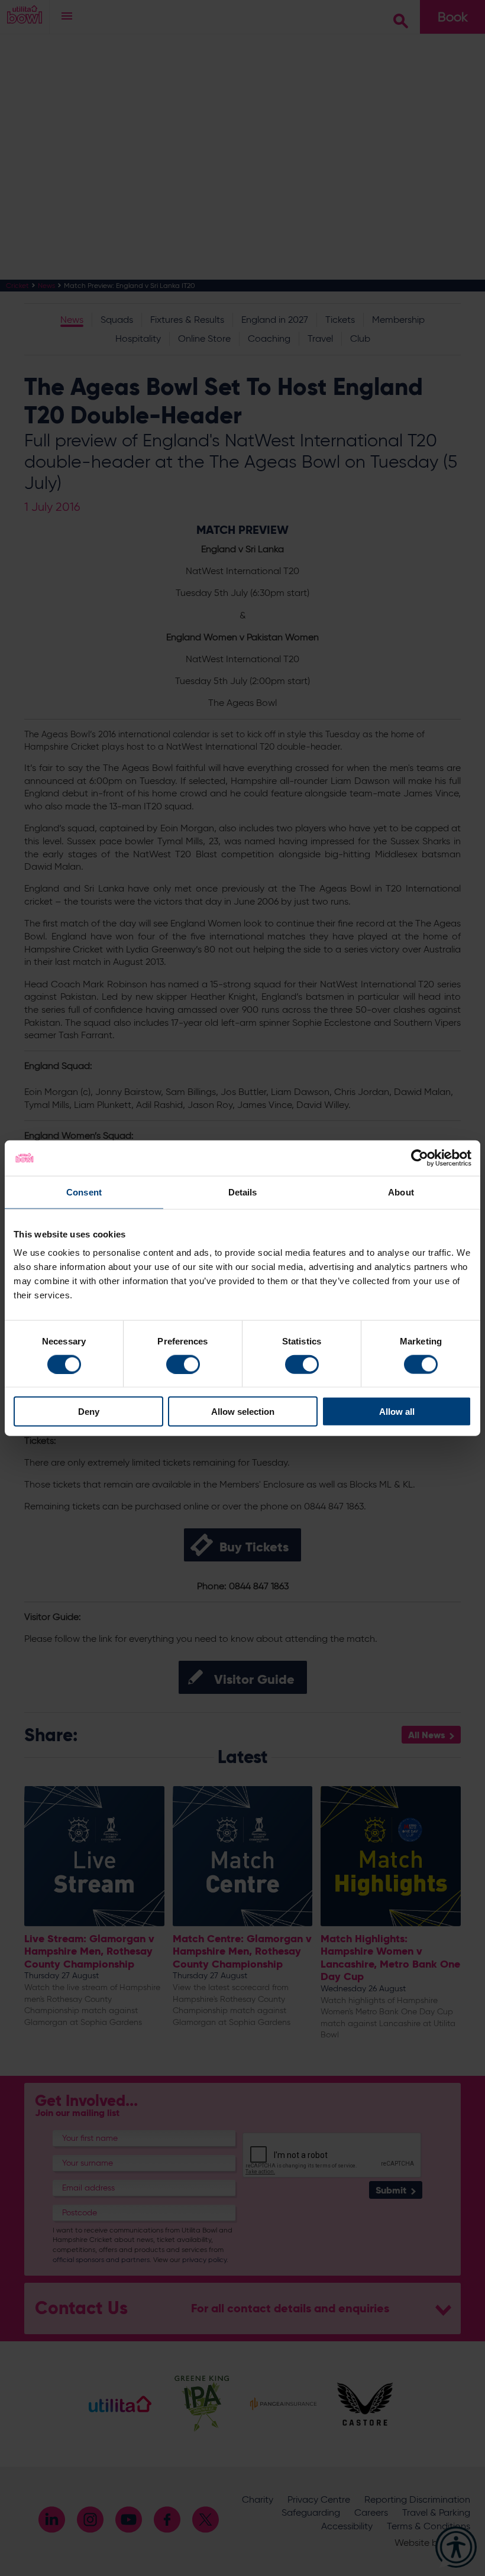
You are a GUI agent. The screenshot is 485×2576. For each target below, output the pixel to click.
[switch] (183, 1364)
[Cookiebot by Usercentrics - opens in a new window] (420, 1158)
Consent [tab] (84, 1192)
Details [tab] (243, 1192)
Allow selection (243, 1412)
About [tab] (401, 1192)
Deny (89, 1412)
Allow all (397, 1412)
